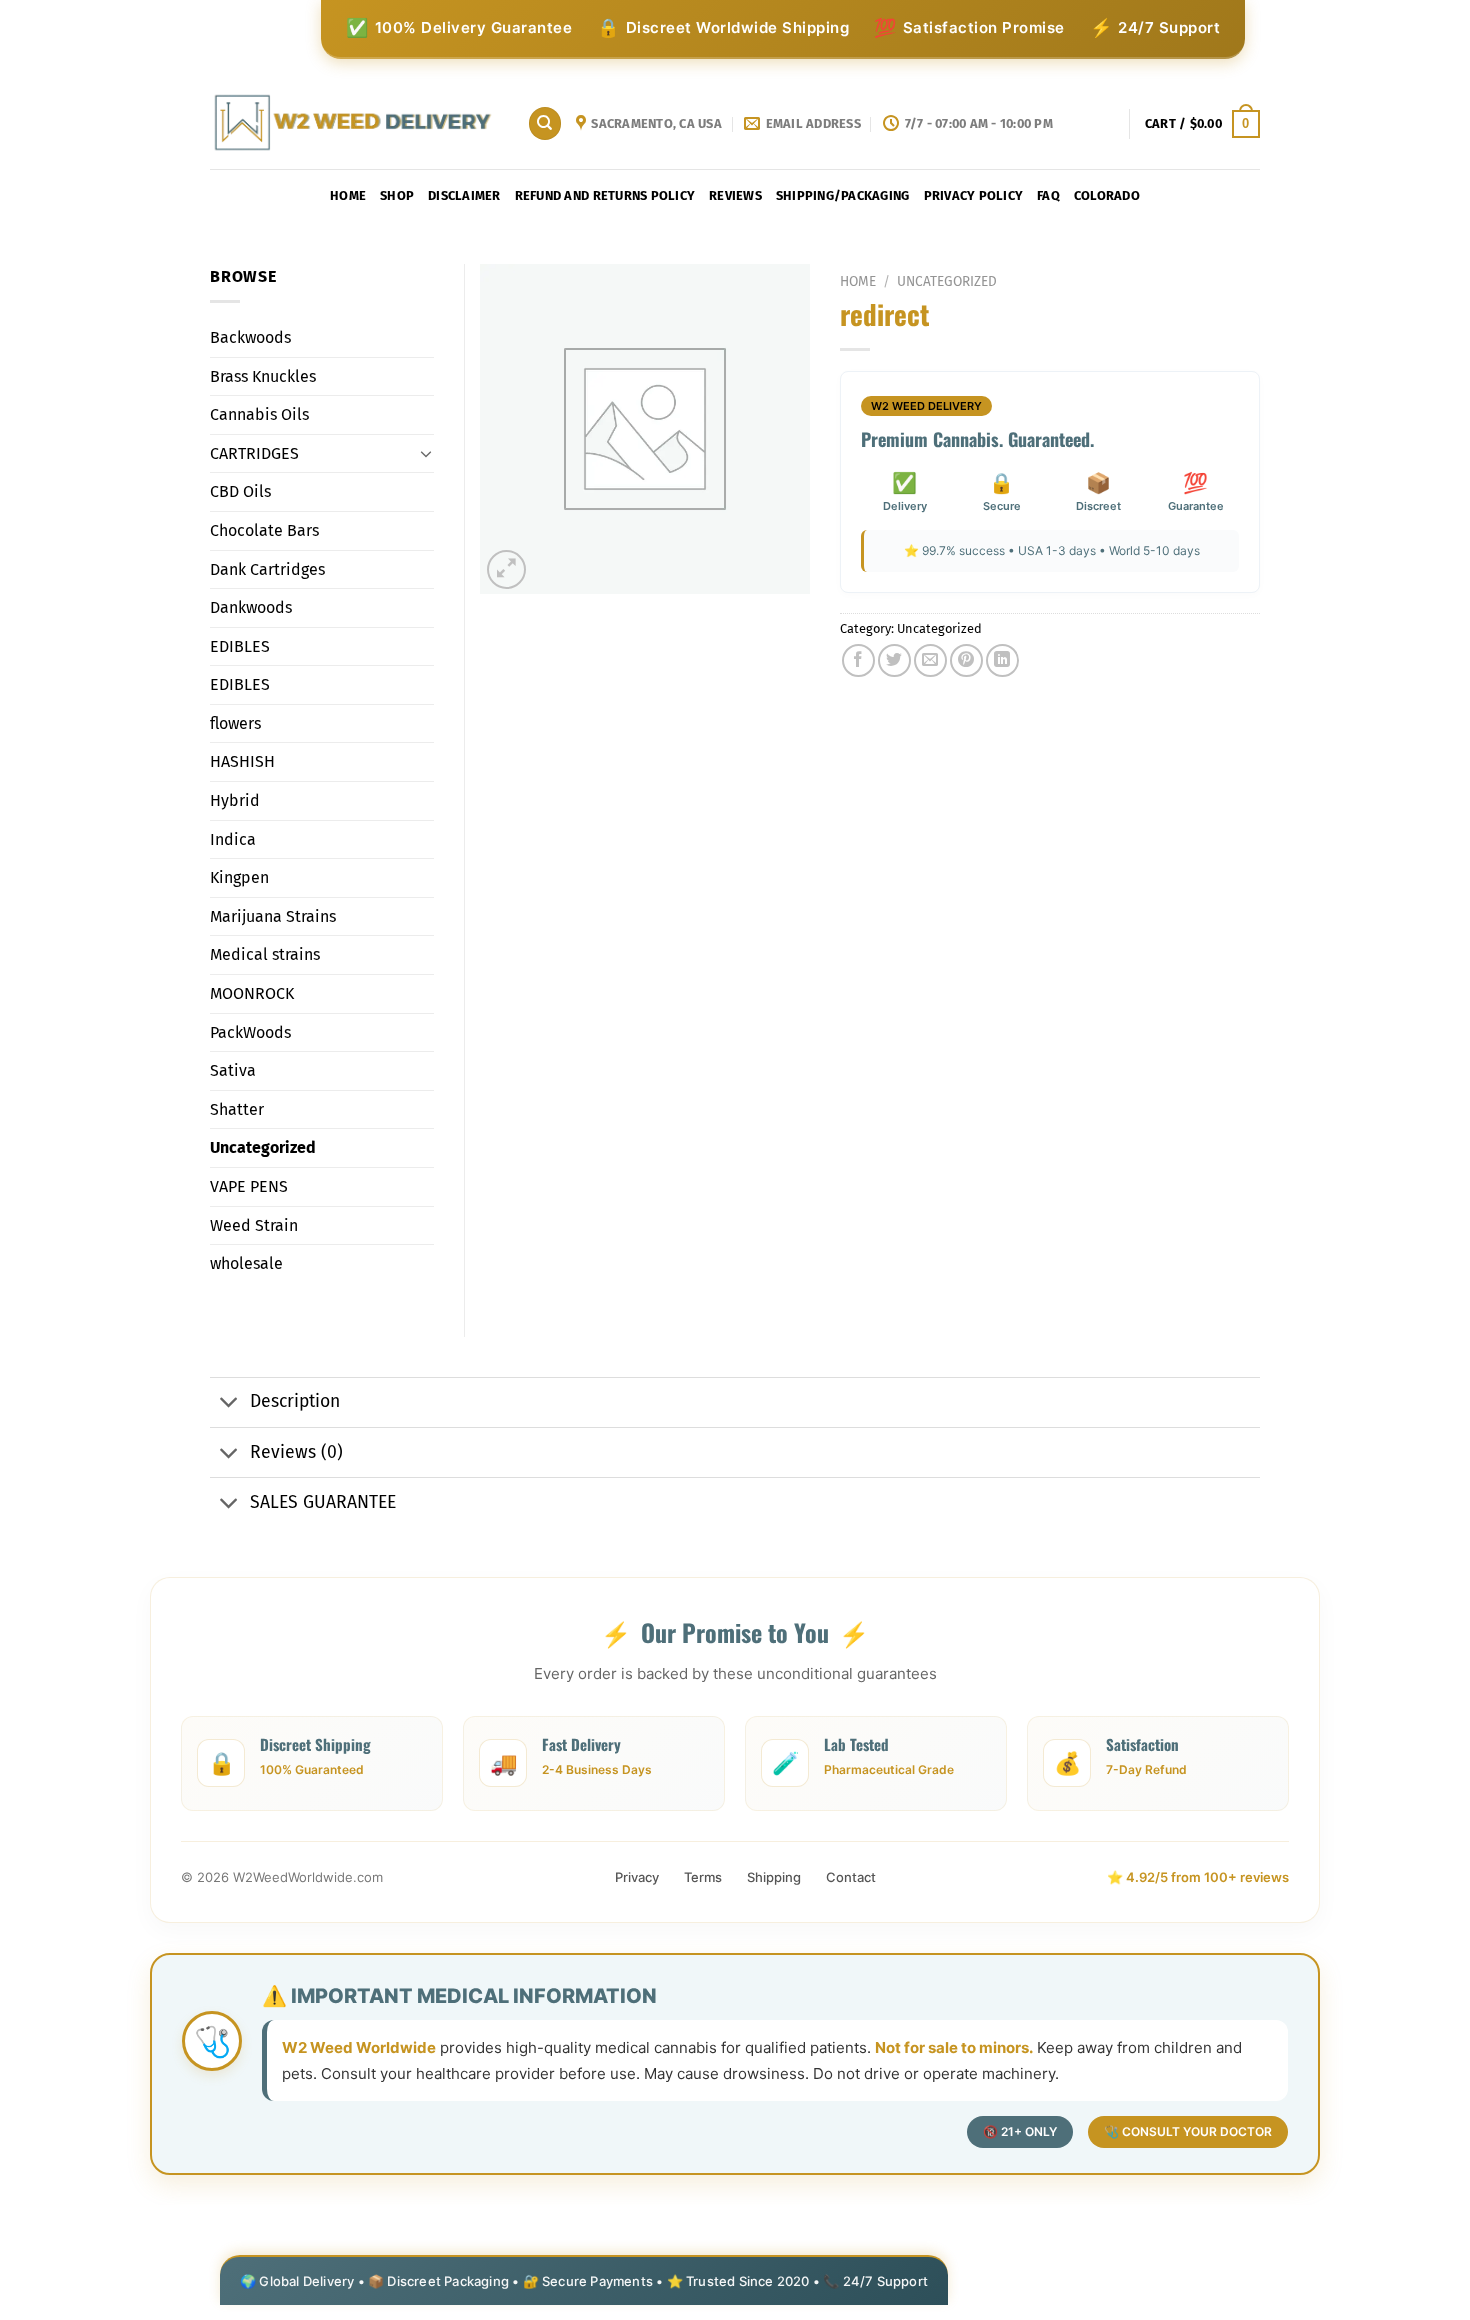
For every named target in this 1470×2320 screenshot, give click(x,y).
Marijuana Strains (273, 916)
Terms (703, 1877)
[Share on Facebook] (858, 660)
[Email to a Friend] (930, 660)
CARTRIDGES (254, 453)
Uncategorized (947, 281)
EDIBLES (240, 646)
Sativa (233, 1070)
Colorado (1107, 195)
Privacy (637, 1877)
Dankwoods (251, 607)
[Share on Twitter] (894, 660)
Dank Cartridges (267, 569)
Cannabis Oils (259, 414)
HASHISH (242, 761)
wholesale (246, 1263)
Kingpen (239, 877)
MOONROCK (252, 993)
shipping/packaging (843, 195)
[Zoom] (506, 569)
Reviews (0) (296, 1452)
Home (348, 195)
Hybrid (235, 800)
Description (295, 1401)
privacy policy (974, 195)
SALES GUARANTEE (323, 1502)
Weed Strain (254, 1225)
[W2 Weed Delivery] (353, 123)
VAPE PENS (249, 1186)
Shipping (774, 1877)
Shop (397, 195)
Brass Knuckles (263, 376)
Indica (233, 839)
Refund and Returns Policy (605, 195)
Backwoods (250, 337)
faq (1048, 195)
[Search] (545, 123)
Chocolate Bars (264, 530)
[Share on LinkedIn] (1002, 660)
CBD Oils (240, 491)
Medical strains (265, 954)
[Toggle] (426, 453)
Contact (851, 1877)
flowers (235, 723)
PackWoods (250, 1032)
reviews (735, 195)
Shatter (237, 1109)
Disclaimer (464, 195)
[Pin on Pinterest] (966, 660)
